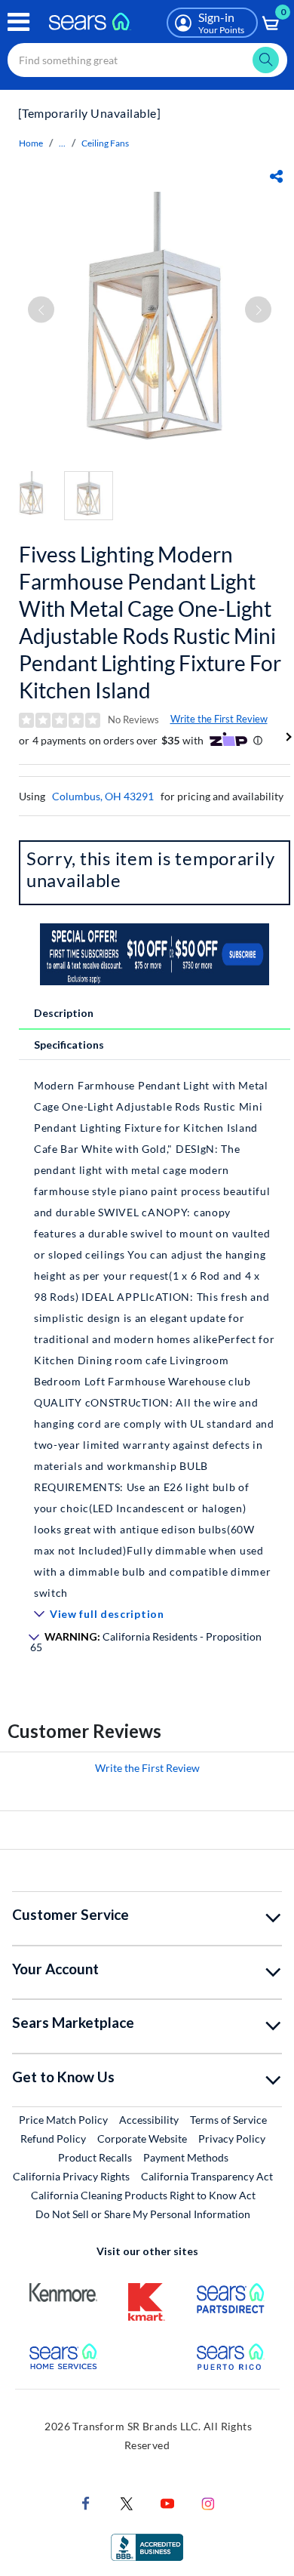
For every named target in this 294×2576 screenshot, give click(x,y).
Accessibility (149, 2120)
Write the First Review (219, 719)
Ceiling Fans (105, 143)
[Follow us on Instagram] (208, 2502)
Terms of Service (228, 2120)
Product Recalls (95, 2157)
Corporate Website (143, 2138)
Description (64, 1013)
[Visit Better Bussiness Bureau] (147, 2546)
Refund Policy (53, 2138)
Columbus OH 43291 (103, 796)
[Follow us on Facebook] (86, 2502)
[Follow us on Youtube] (167, 2502)
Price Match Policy (63, 2120)
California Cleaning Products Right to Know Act (143, 2195)
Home (31, 143)
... (62, 143)
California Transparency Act (207, 2176)
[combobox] (147, 60)
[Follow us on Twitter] (127, 2502)
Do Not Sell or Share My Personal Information (143, 2214)
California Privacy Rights (71, 2176)
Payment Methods (186, 2157)
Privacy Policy (232, 2138)
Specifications (69, 1045)
